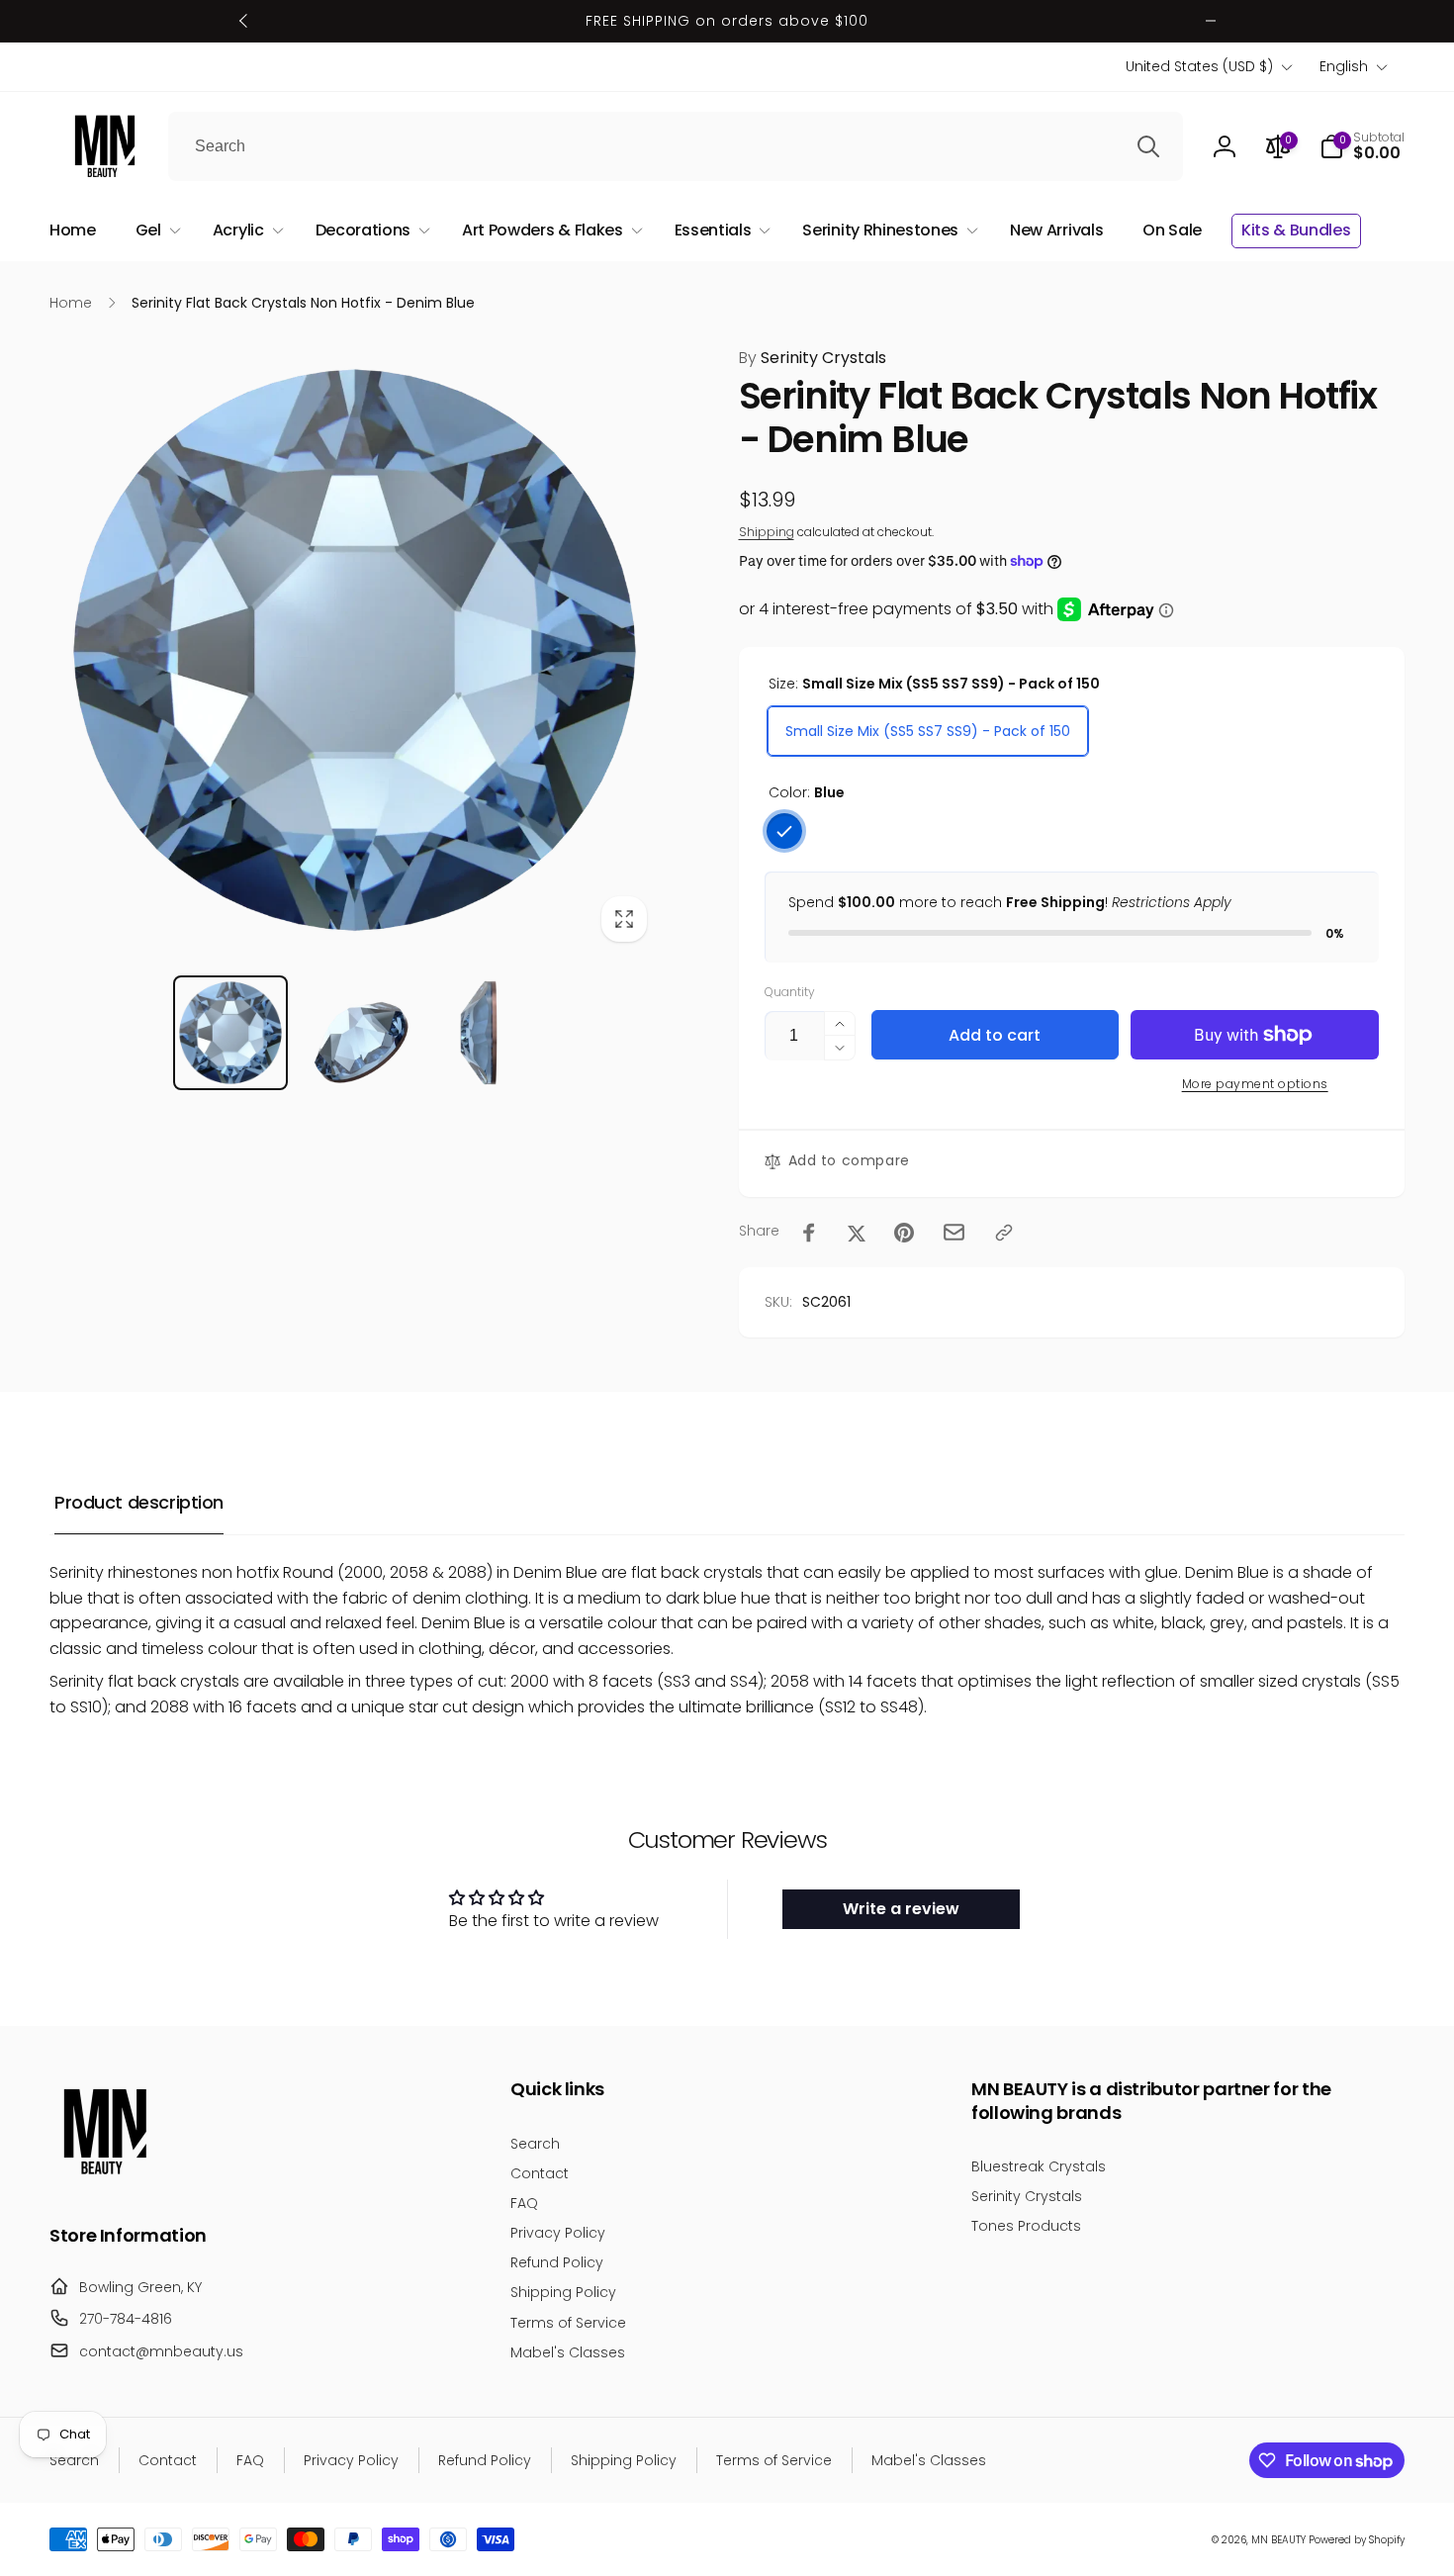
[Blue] (784, 831)
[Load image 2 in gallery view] (355, 1032)
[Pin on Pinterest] (904, 1233)
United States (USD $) (1199, 66)
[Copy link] (1004, 1233)
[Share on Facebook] (809, 1233)
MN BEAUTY (1278, 2540)
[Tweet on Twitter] (857, 1233)
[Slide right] (1211, 21)
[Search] (1148, 146)
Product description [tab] (139, 1502)
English (1344, 66)
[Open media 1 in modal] (355, 650)
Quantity (790, 992)
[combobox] (676, 146)
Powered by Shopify (1357, 2540)
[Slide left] (244, 21)
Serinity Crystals (813, 358)
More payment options (1255, 1084)
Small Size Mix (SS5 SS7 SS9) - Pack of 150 (928, 731)
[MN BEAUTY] (104, 2181)
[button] (1362, 146)
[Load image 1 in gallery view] (230, 1032)
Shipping (767, 532)
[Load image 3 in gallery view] (478, 1032)
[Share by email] (954, 1232)
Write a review (901, 1909)
